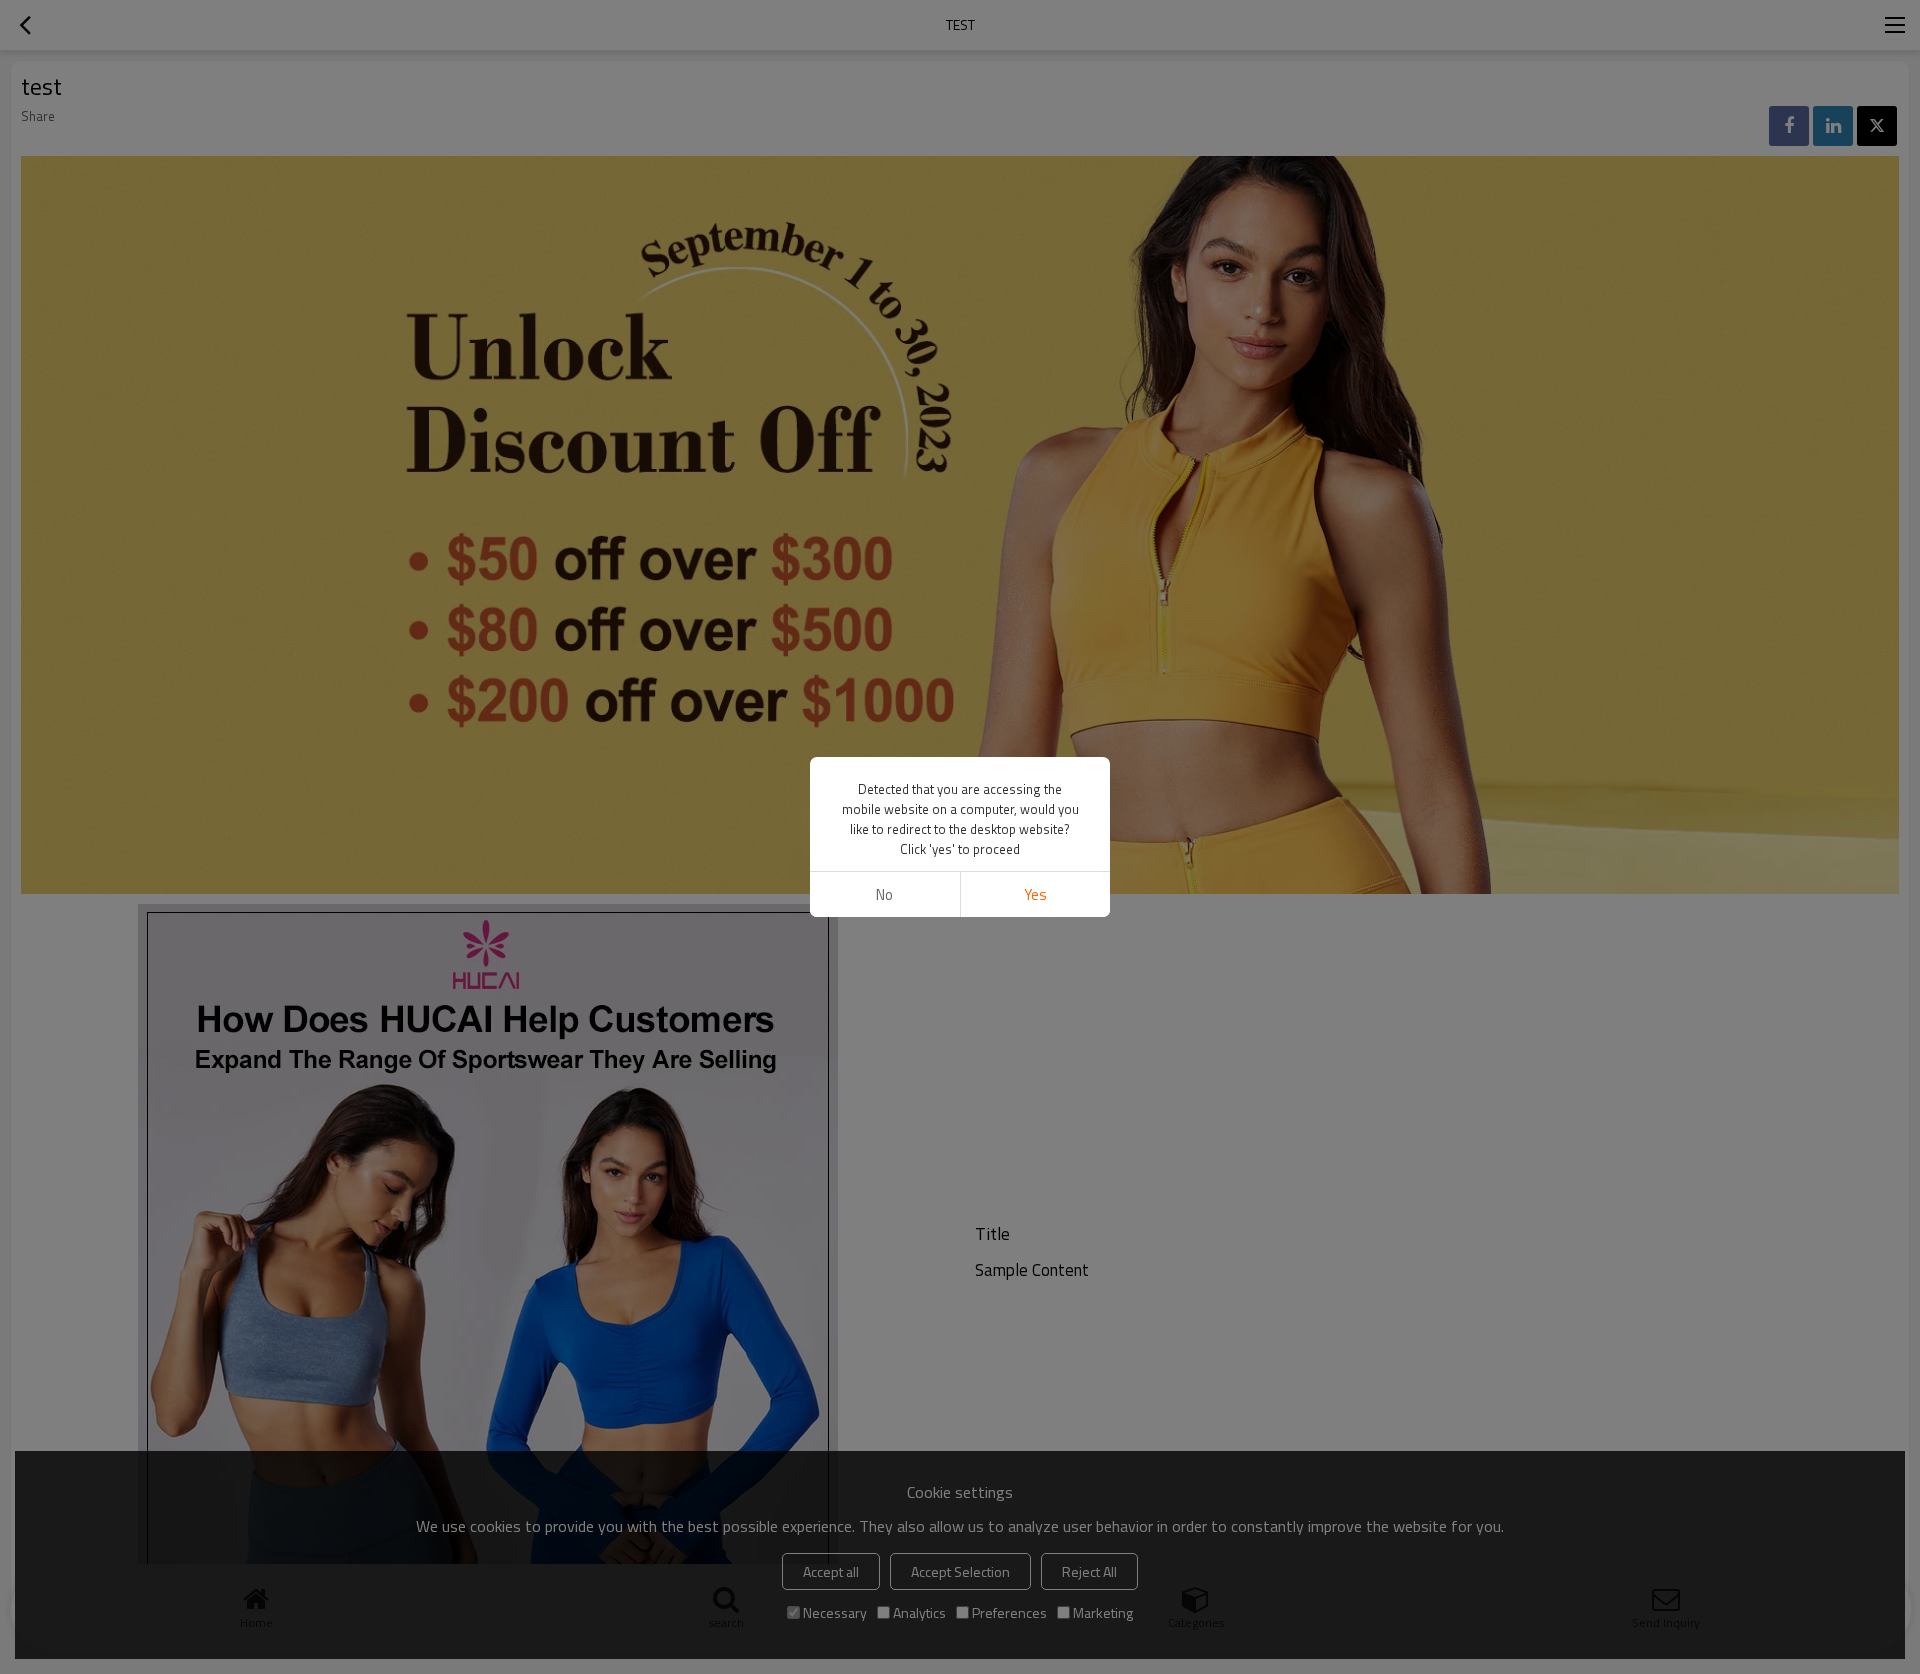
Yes (1035, 894)
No (884, 894)
